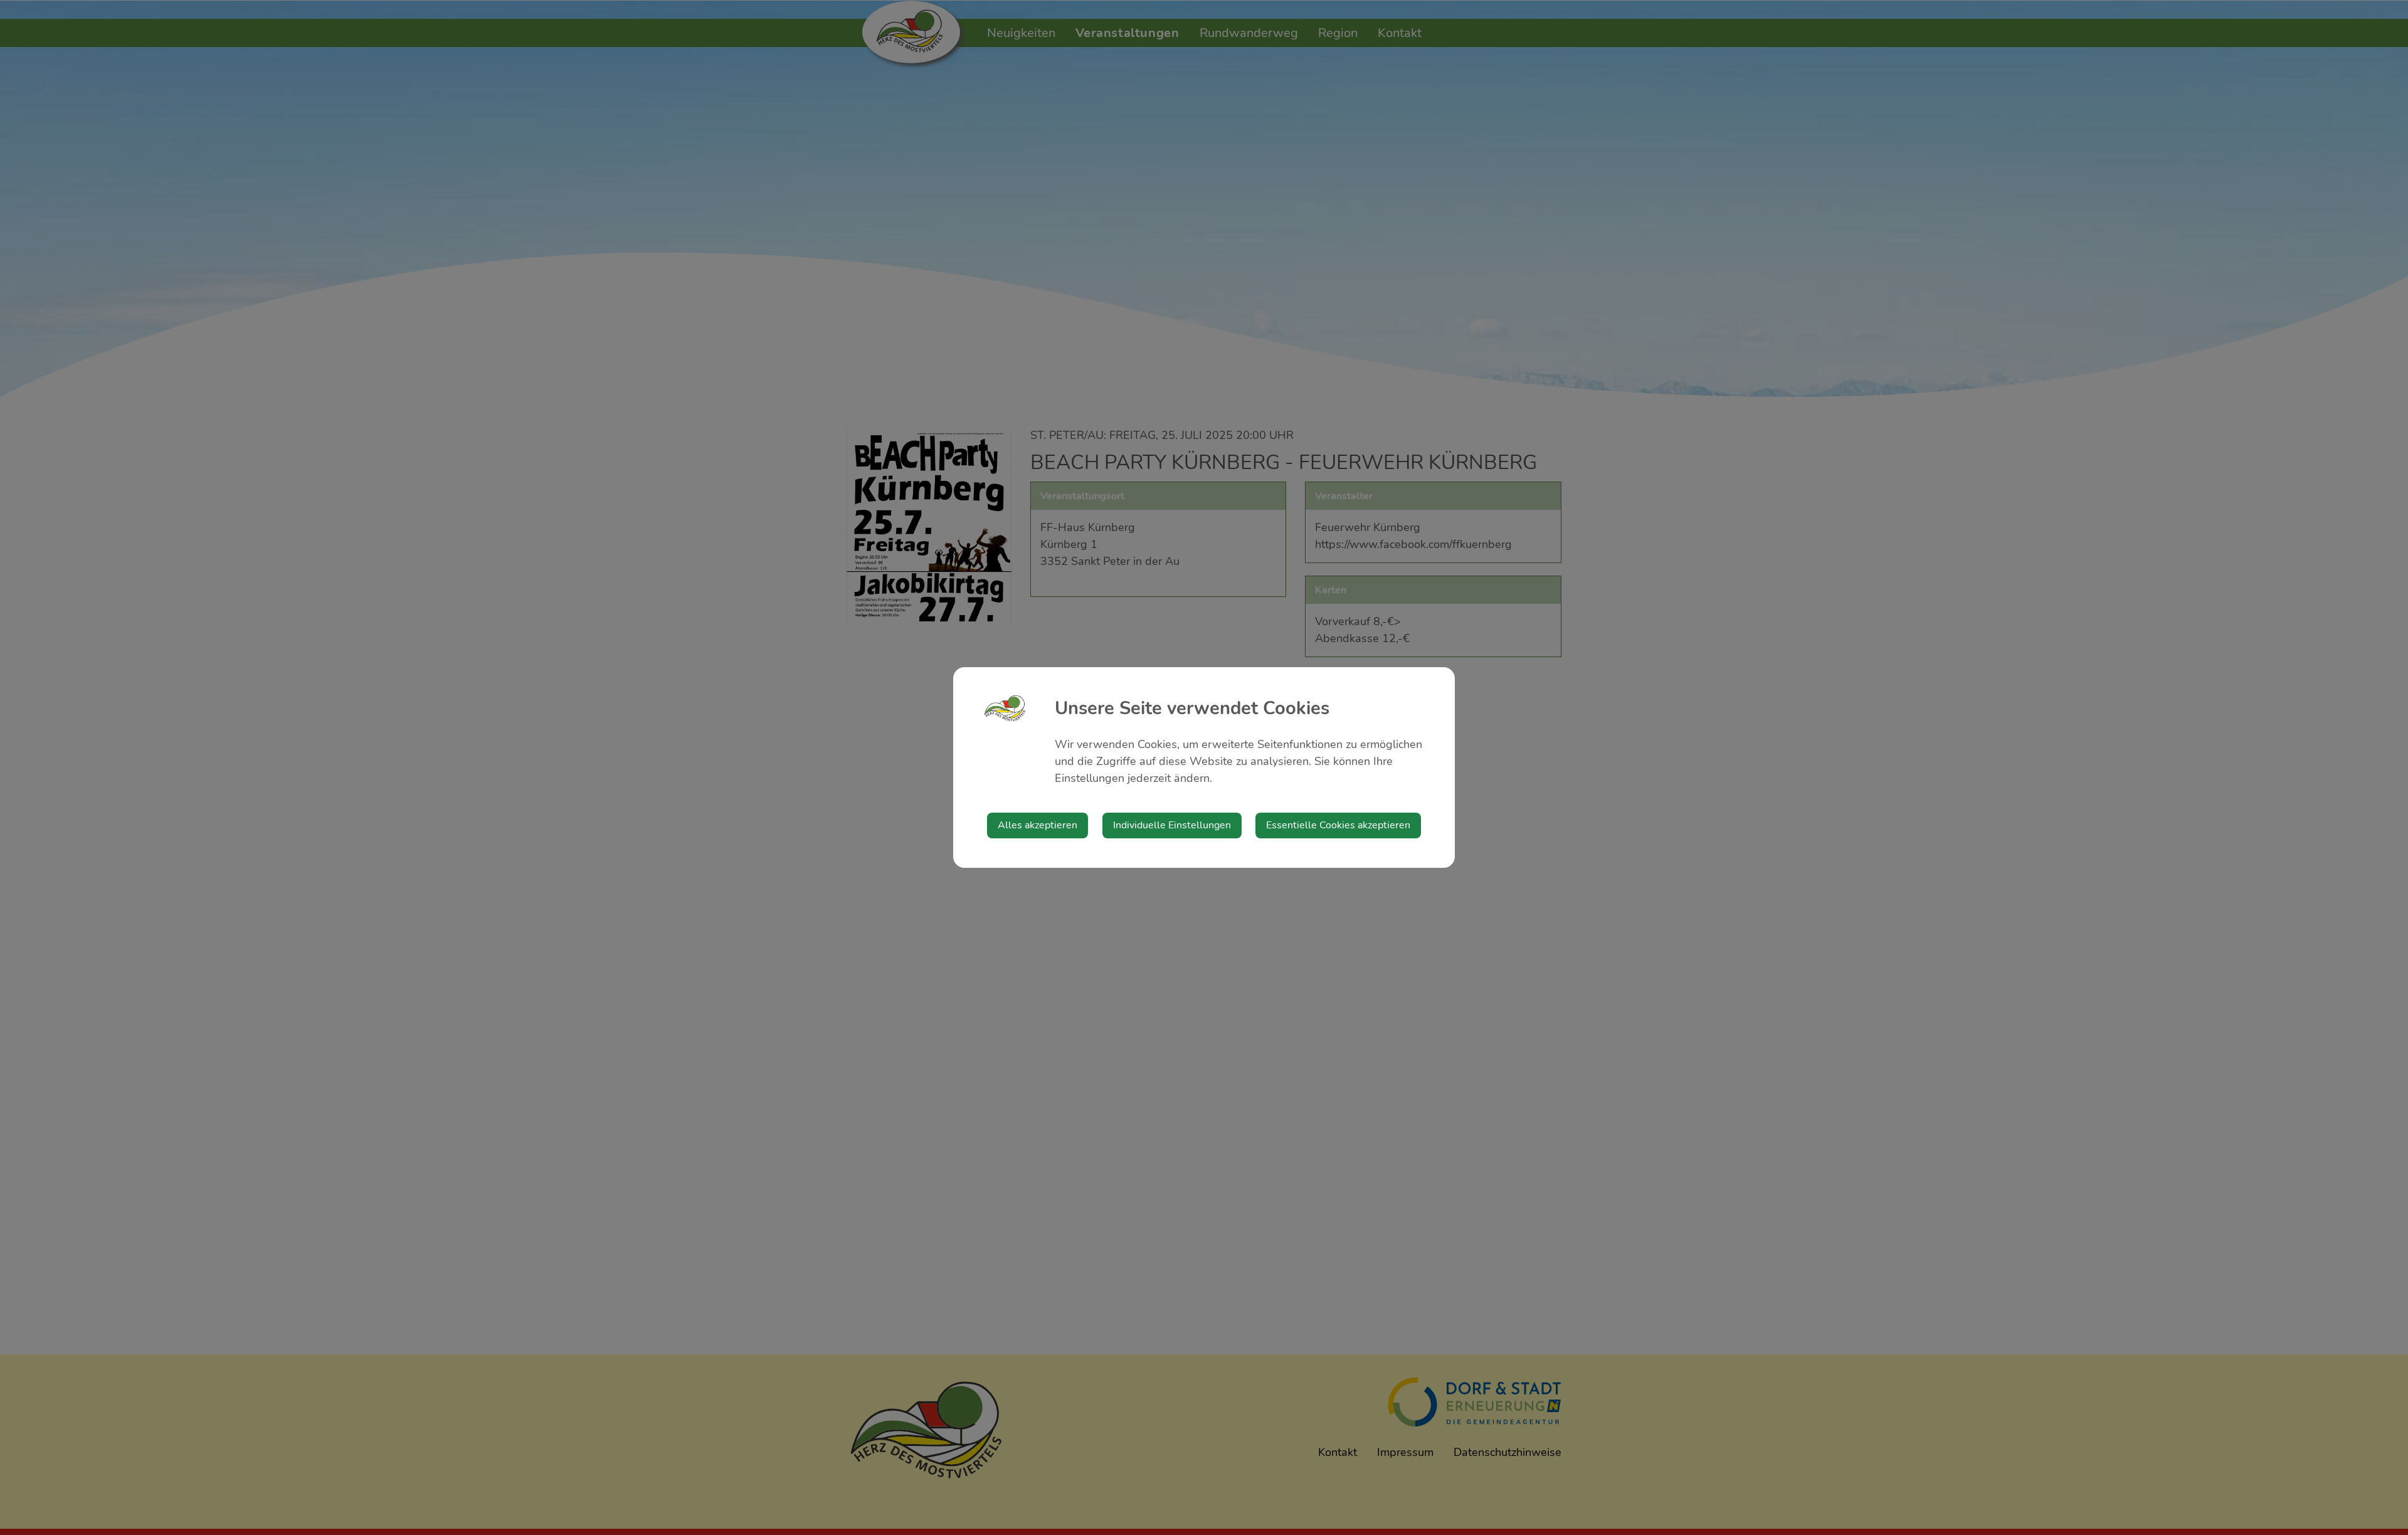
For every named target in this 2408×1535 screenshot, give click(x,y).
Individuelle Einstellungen (1172, 825)
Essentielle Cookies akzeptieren (1338, 825)
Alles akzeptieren (1038, 825)
